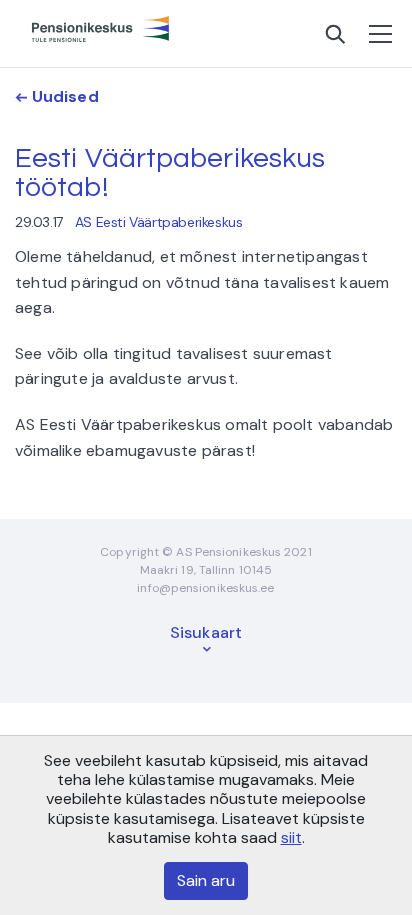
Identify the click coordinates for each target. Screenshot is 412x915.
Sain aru (206, 880)
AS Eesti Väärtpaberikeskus (159, 222)
